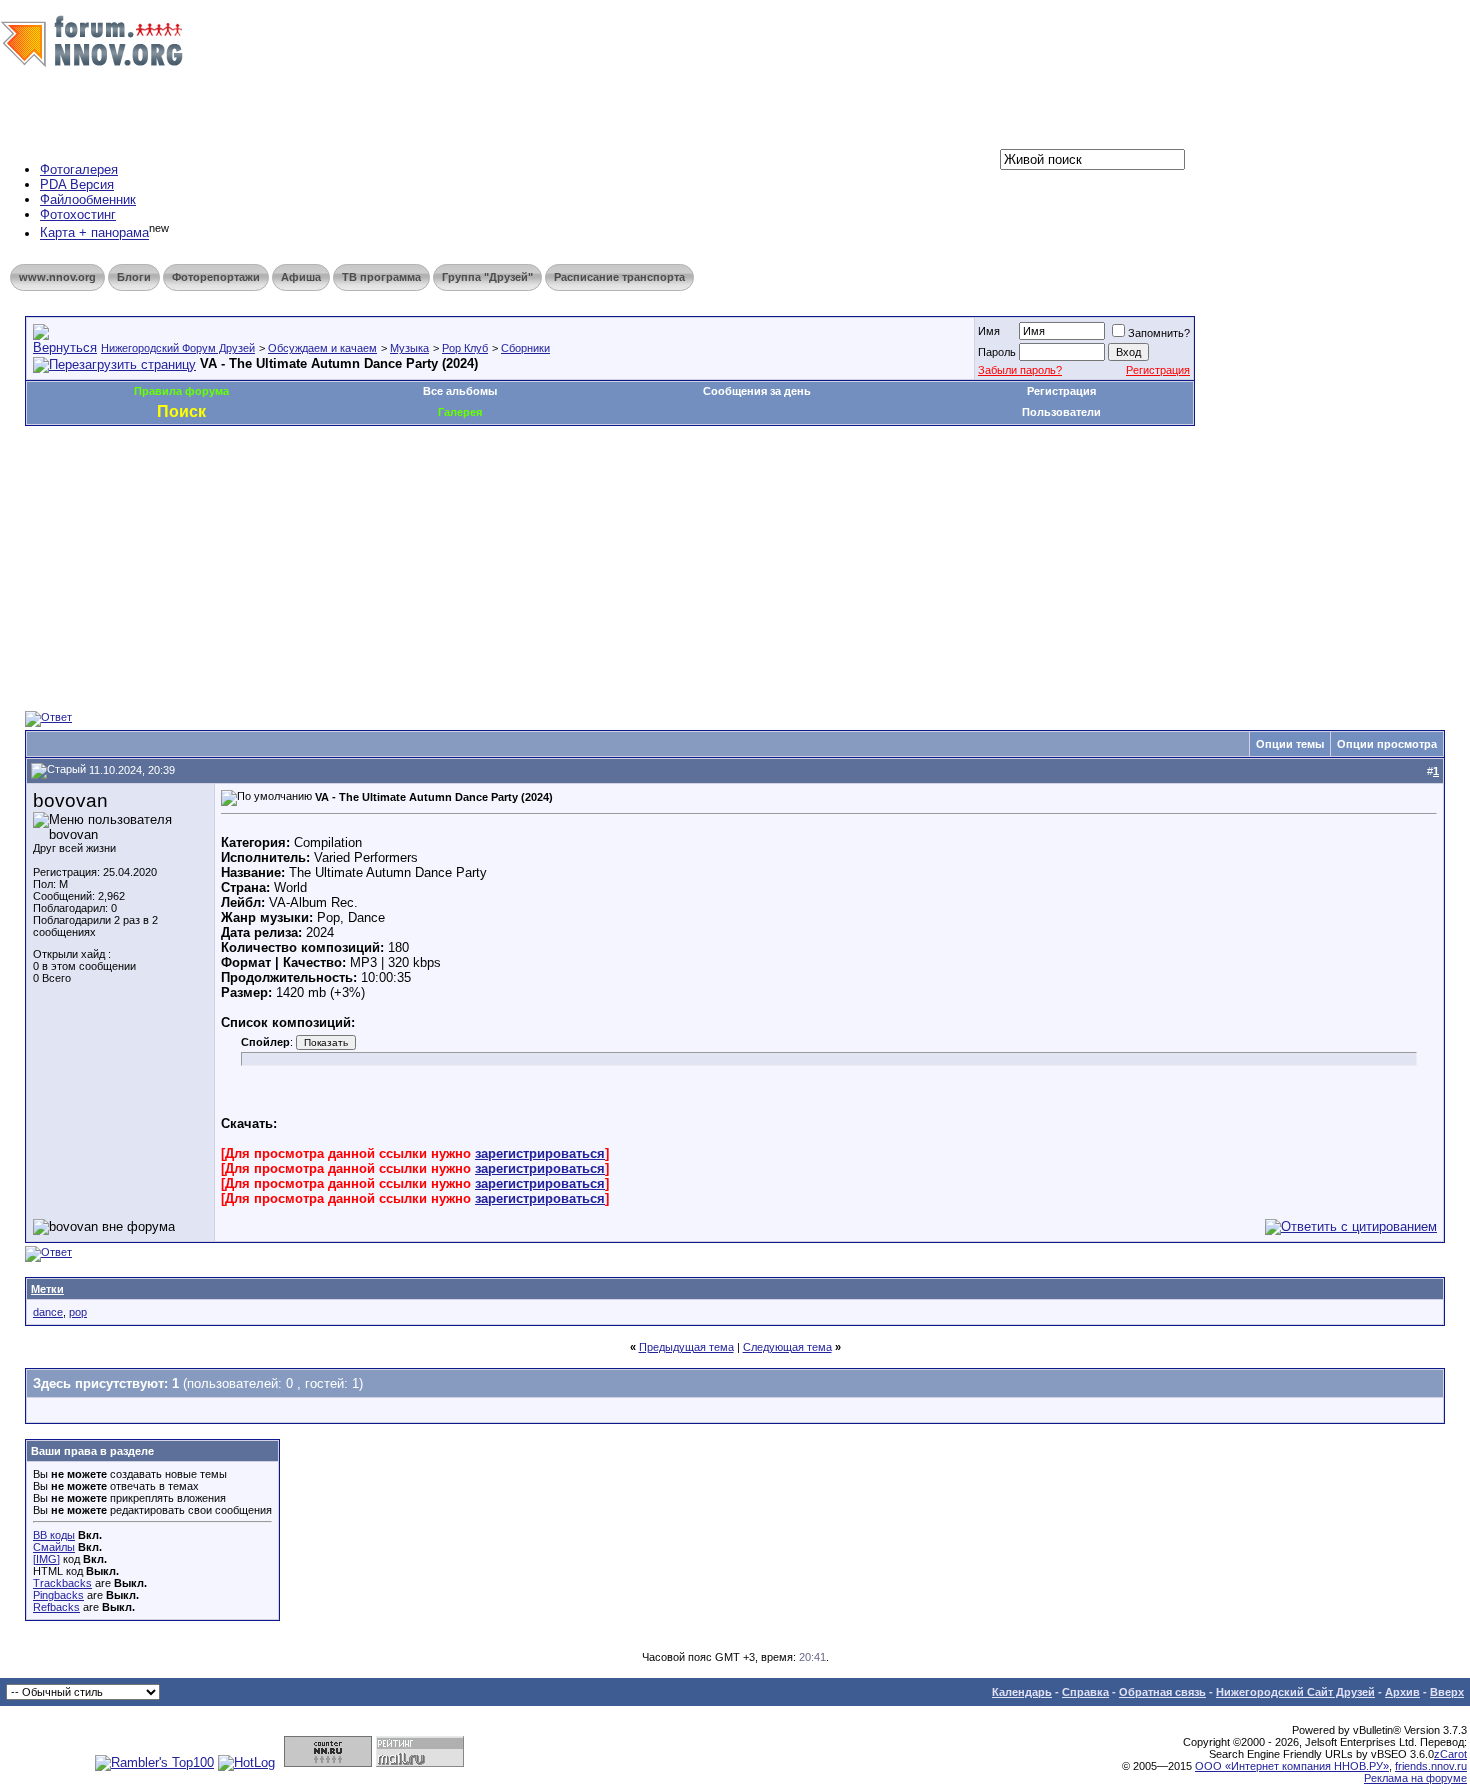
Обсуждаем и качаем (322, 348)
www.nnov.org (57, 277)
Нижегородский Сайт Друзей (1295, 1692)
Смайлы (54, 1547)
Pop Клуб (465, 348)
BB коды (54, 1535)
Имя (989, 331)
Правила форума (181, 391)
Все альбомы (460, 391)
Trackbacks (62, 1583)
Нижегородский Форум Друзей (178, 348)
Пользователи (1061, 412)
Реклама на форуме (1415, 1778)
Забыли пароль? (1020, 370)
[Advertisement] (389, 486)
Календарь (1022, 1692)
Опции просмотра (1387, 744)
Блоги (134, 277)
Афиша (301, 277)
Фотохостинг (78, 214)
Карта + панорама (94, 233)
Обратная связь (1162, 1692)
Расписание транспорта (619, 277)
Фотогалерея (79, 169)
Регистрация (1158, 370)
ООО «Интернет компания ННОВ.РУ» (1292, 1766)
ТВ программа (381, 277)
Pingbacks (58, 1595)
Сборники (525, 348)
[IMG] (46, 1559)
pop (78, 1312)
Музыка (409, 348)
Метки (47, 1289)
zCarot (1450, 1754)
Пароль (997, 352)
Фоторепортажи (216, 277)
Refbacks (56, 1607)
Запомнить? (1159, 333)
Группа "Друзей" (487, 277)
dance (48, 1312)
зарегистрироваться (540, 1153)
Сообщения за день (757, 391)
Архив (1402, 1692)
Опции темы (1290, 744)
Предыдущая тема (686, 1347)
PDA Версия (77, 184)
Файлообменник (88, 199)
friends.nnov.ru (1431, 1766)
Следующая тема (787, 1347)
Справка (1085, 1692)
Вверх (1447, 1692)
